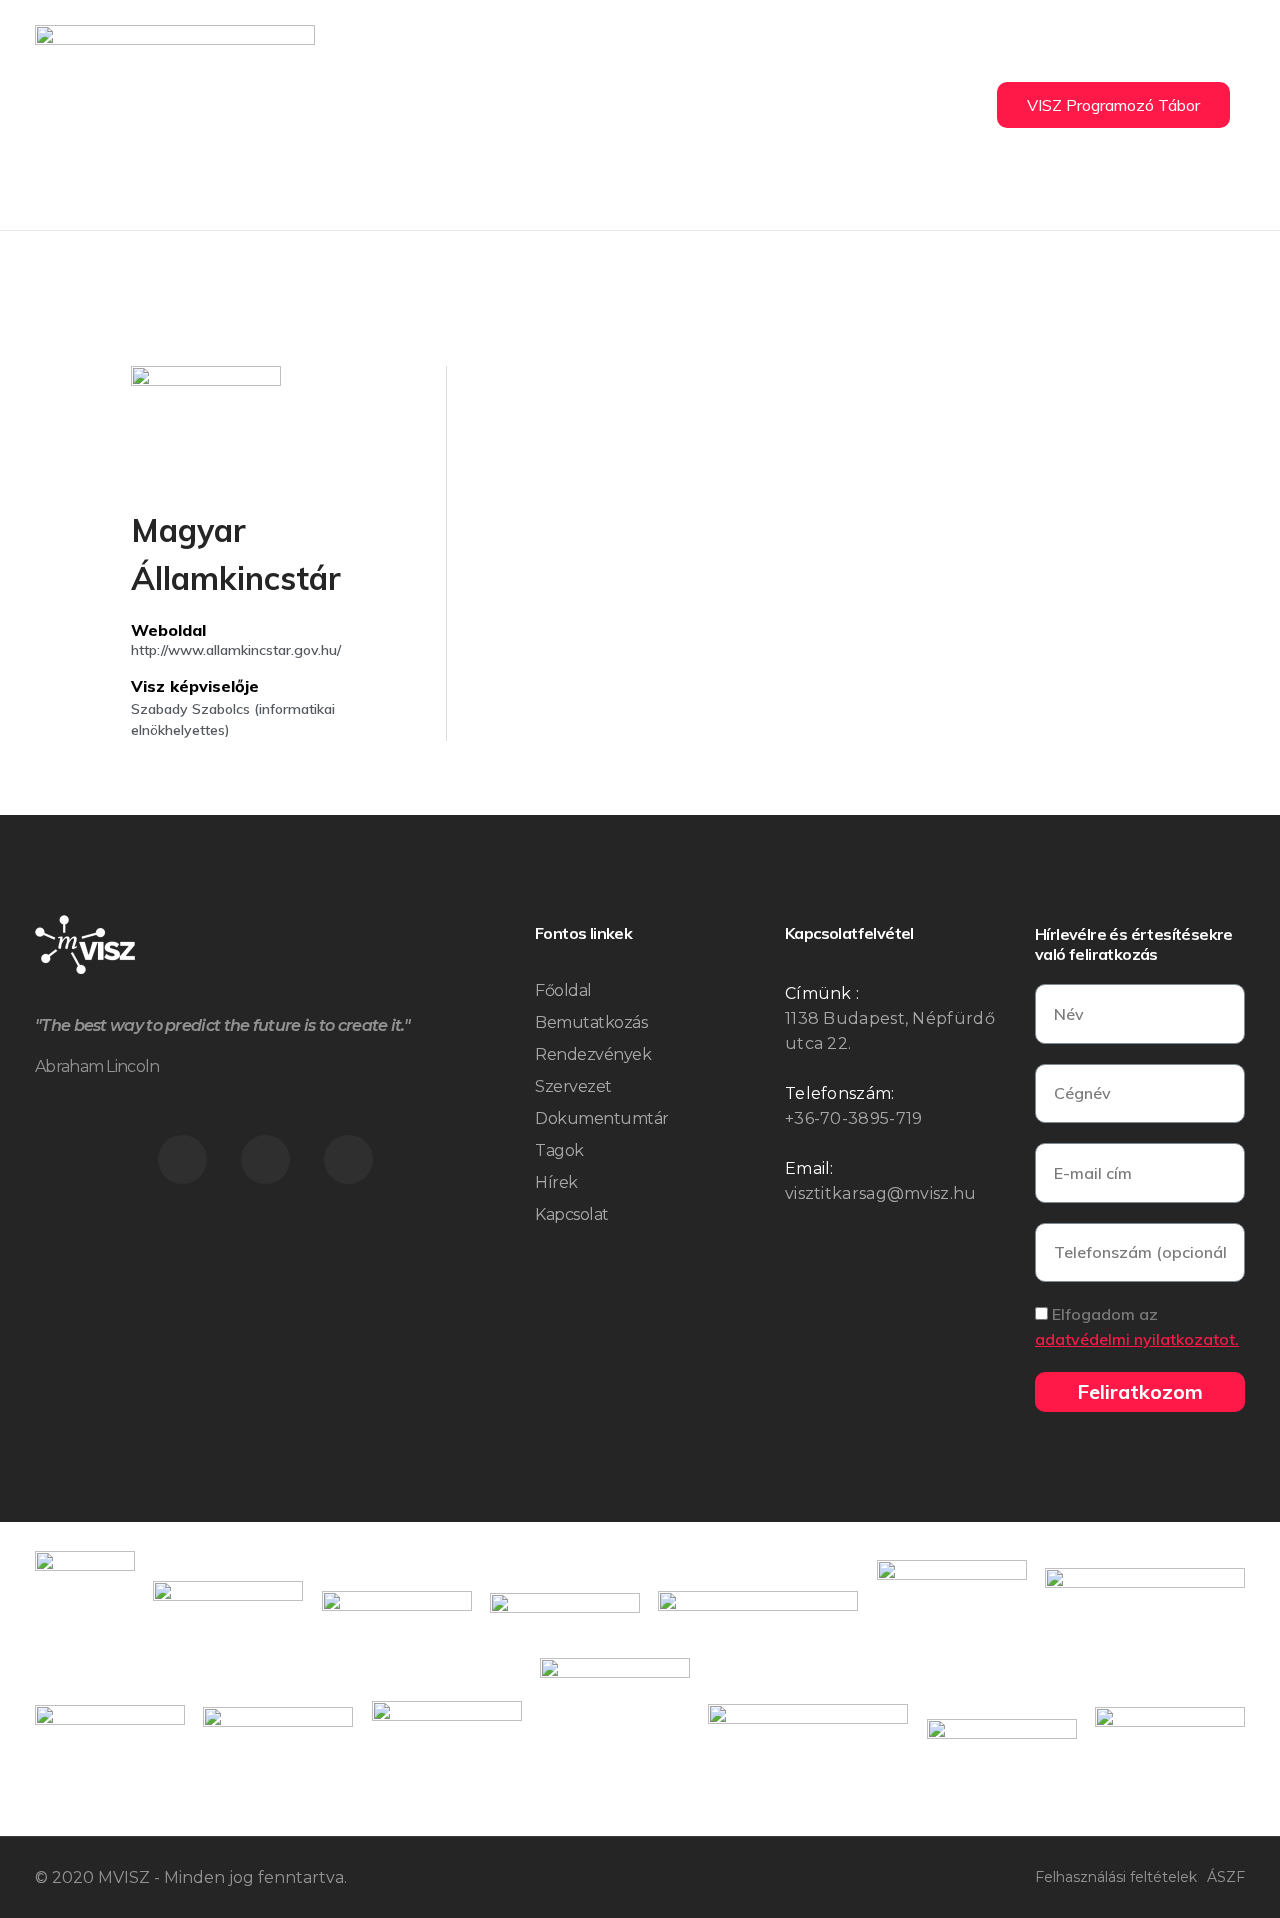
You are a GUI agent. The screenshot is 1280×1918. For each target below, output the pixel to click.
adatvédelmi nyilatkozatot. (1137, 1339)
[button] (1113, 105)
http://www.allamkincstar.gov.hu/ (236, 650)
